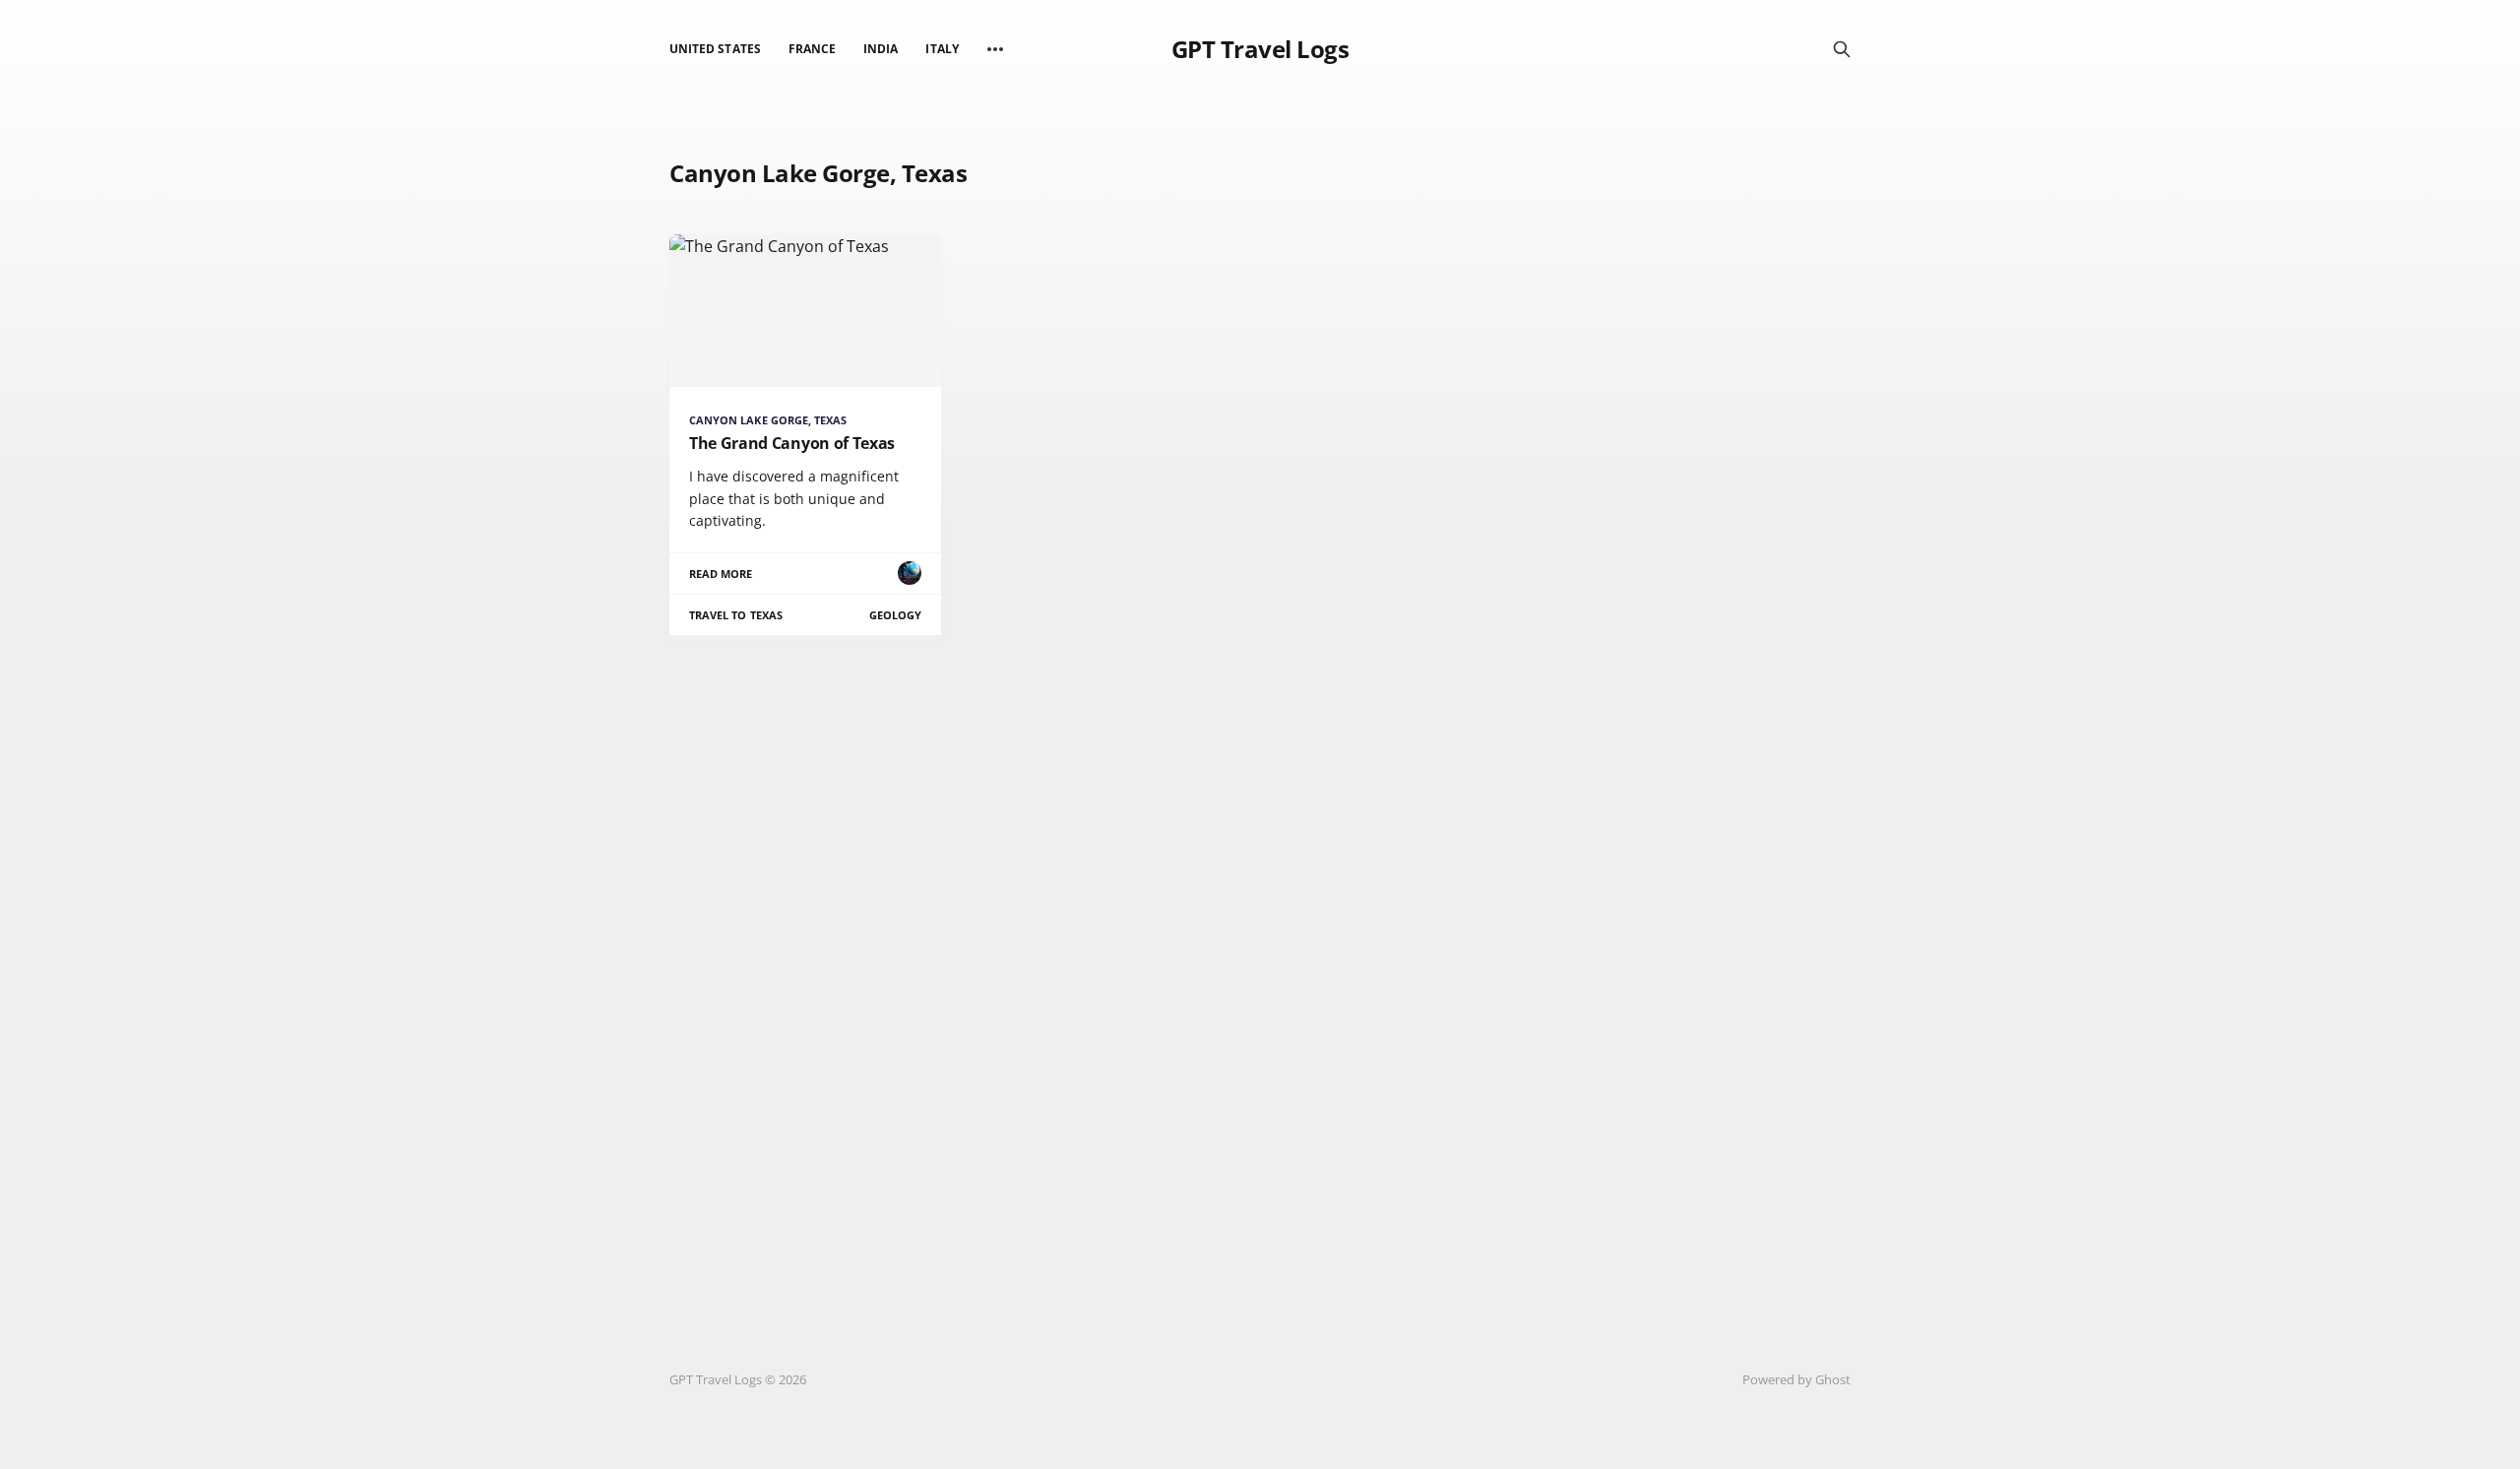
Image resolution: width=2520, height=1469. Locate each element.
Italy (942, 49)
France (812, 49)
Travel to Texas (736, 615)
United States (715, 49)
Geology (895, 615)
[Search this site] (1842, 49)
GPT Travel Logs (1260, 49)
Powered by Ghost (1796, 1379)
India (881, 49)
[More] (995, 49)
